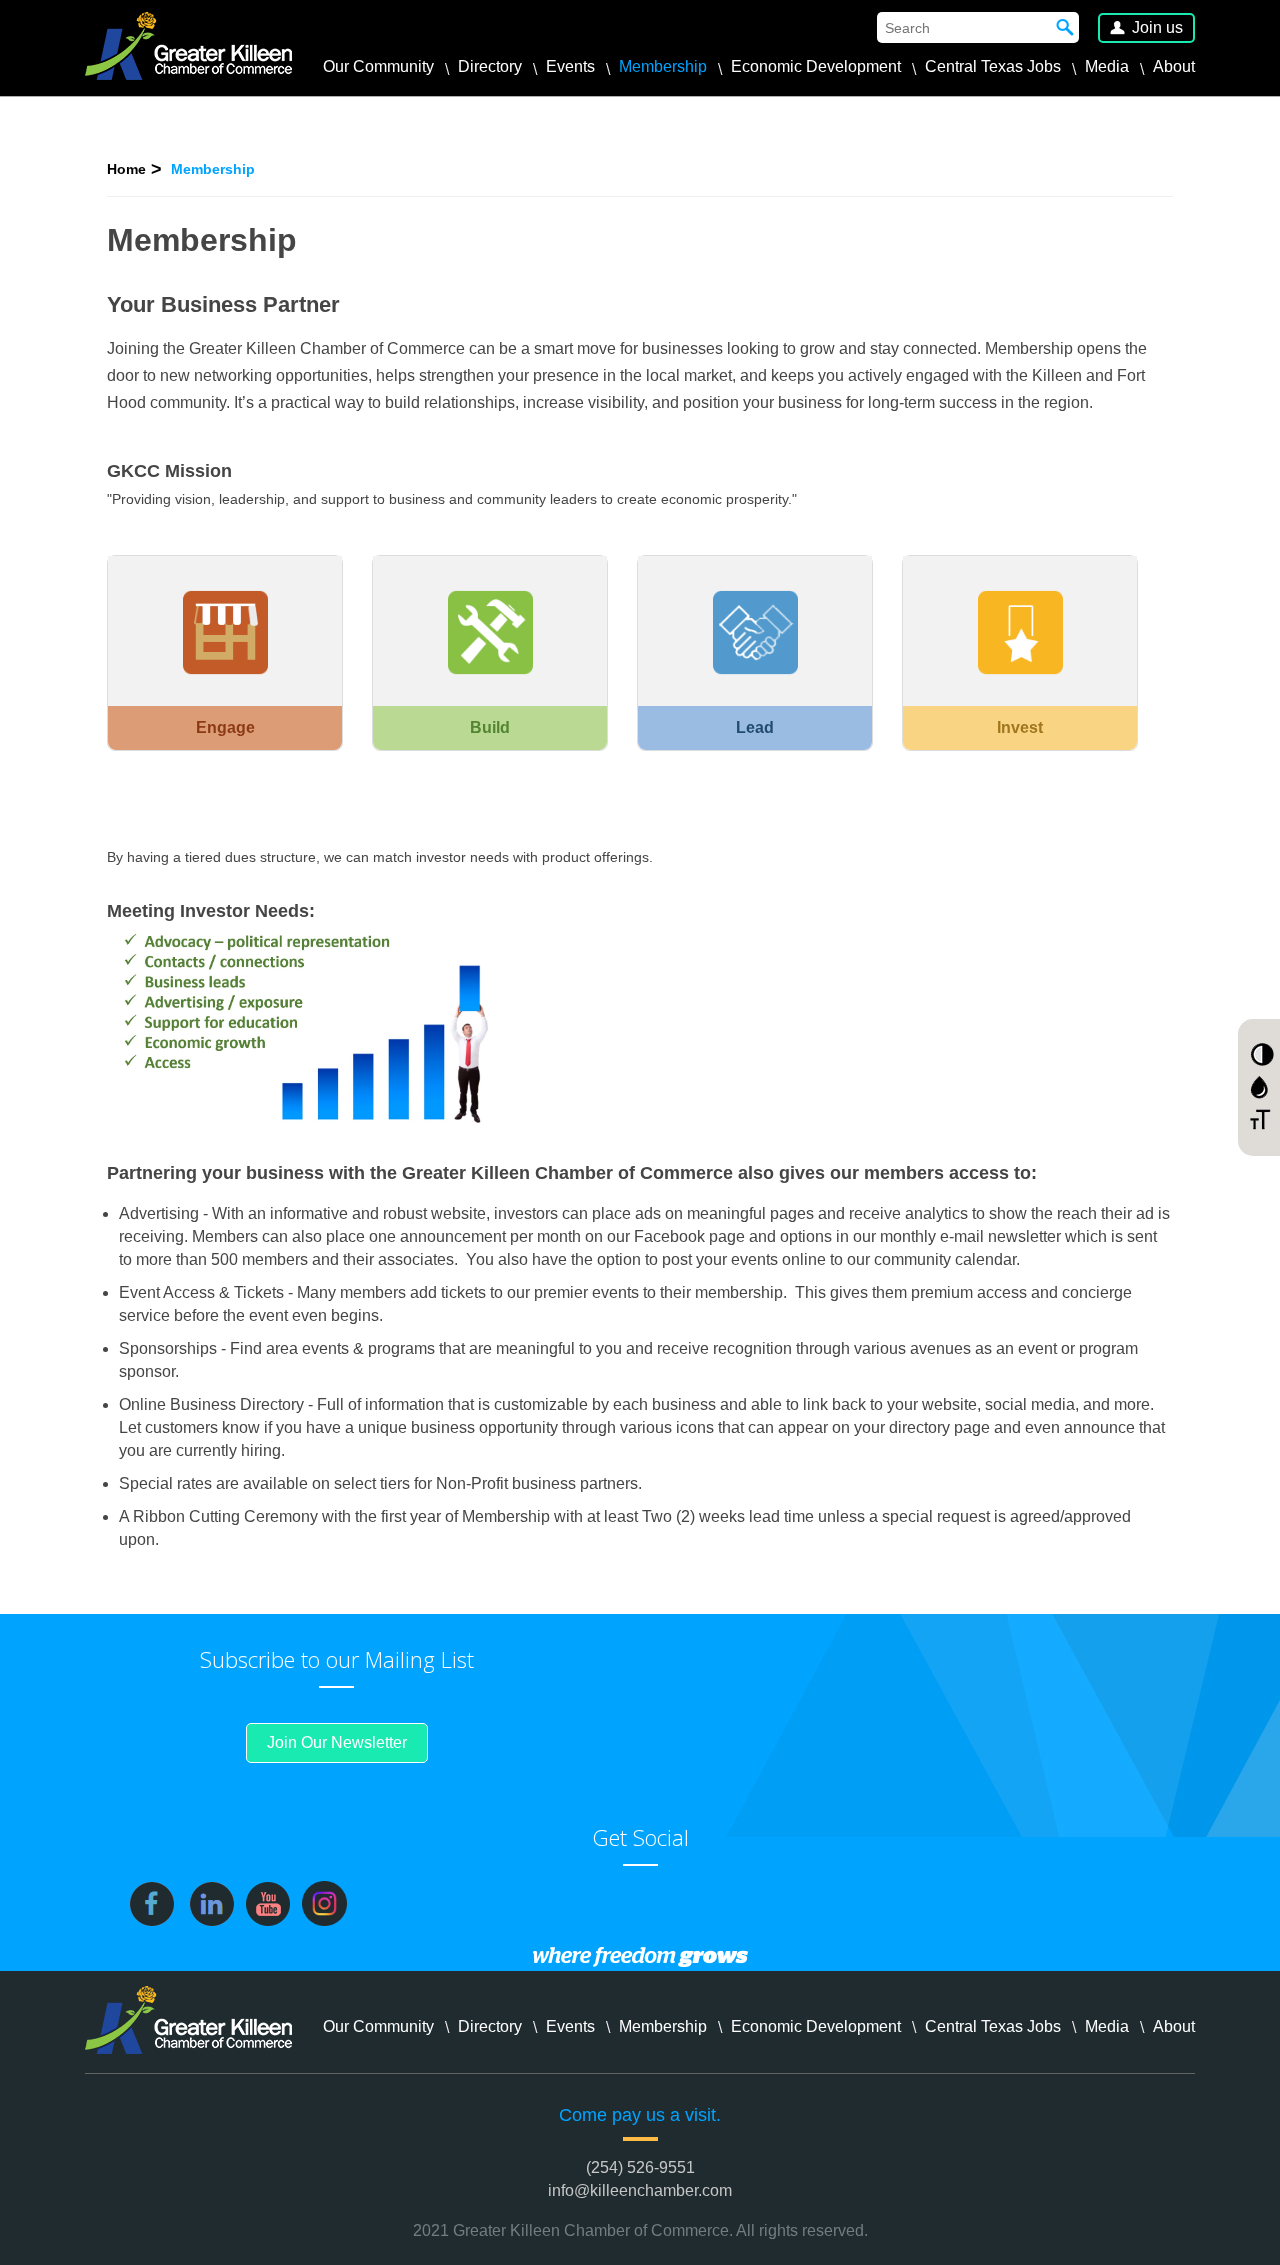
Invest (1020, 727)
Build (490, 727)
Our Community (378, 66)
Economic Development (816, 66)
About (1174, 66)
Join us (1157, 27)
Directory (490, 66)
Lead (755, 727)
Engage (225, 727)
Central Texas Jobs (993, 66)
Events (570, 66)
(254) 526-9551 (640, 2167)
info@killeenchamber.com (640, 2190)
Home (126, 169)
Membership (663, 66)
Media (1107, 66)
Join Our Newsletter (337, 1742)
